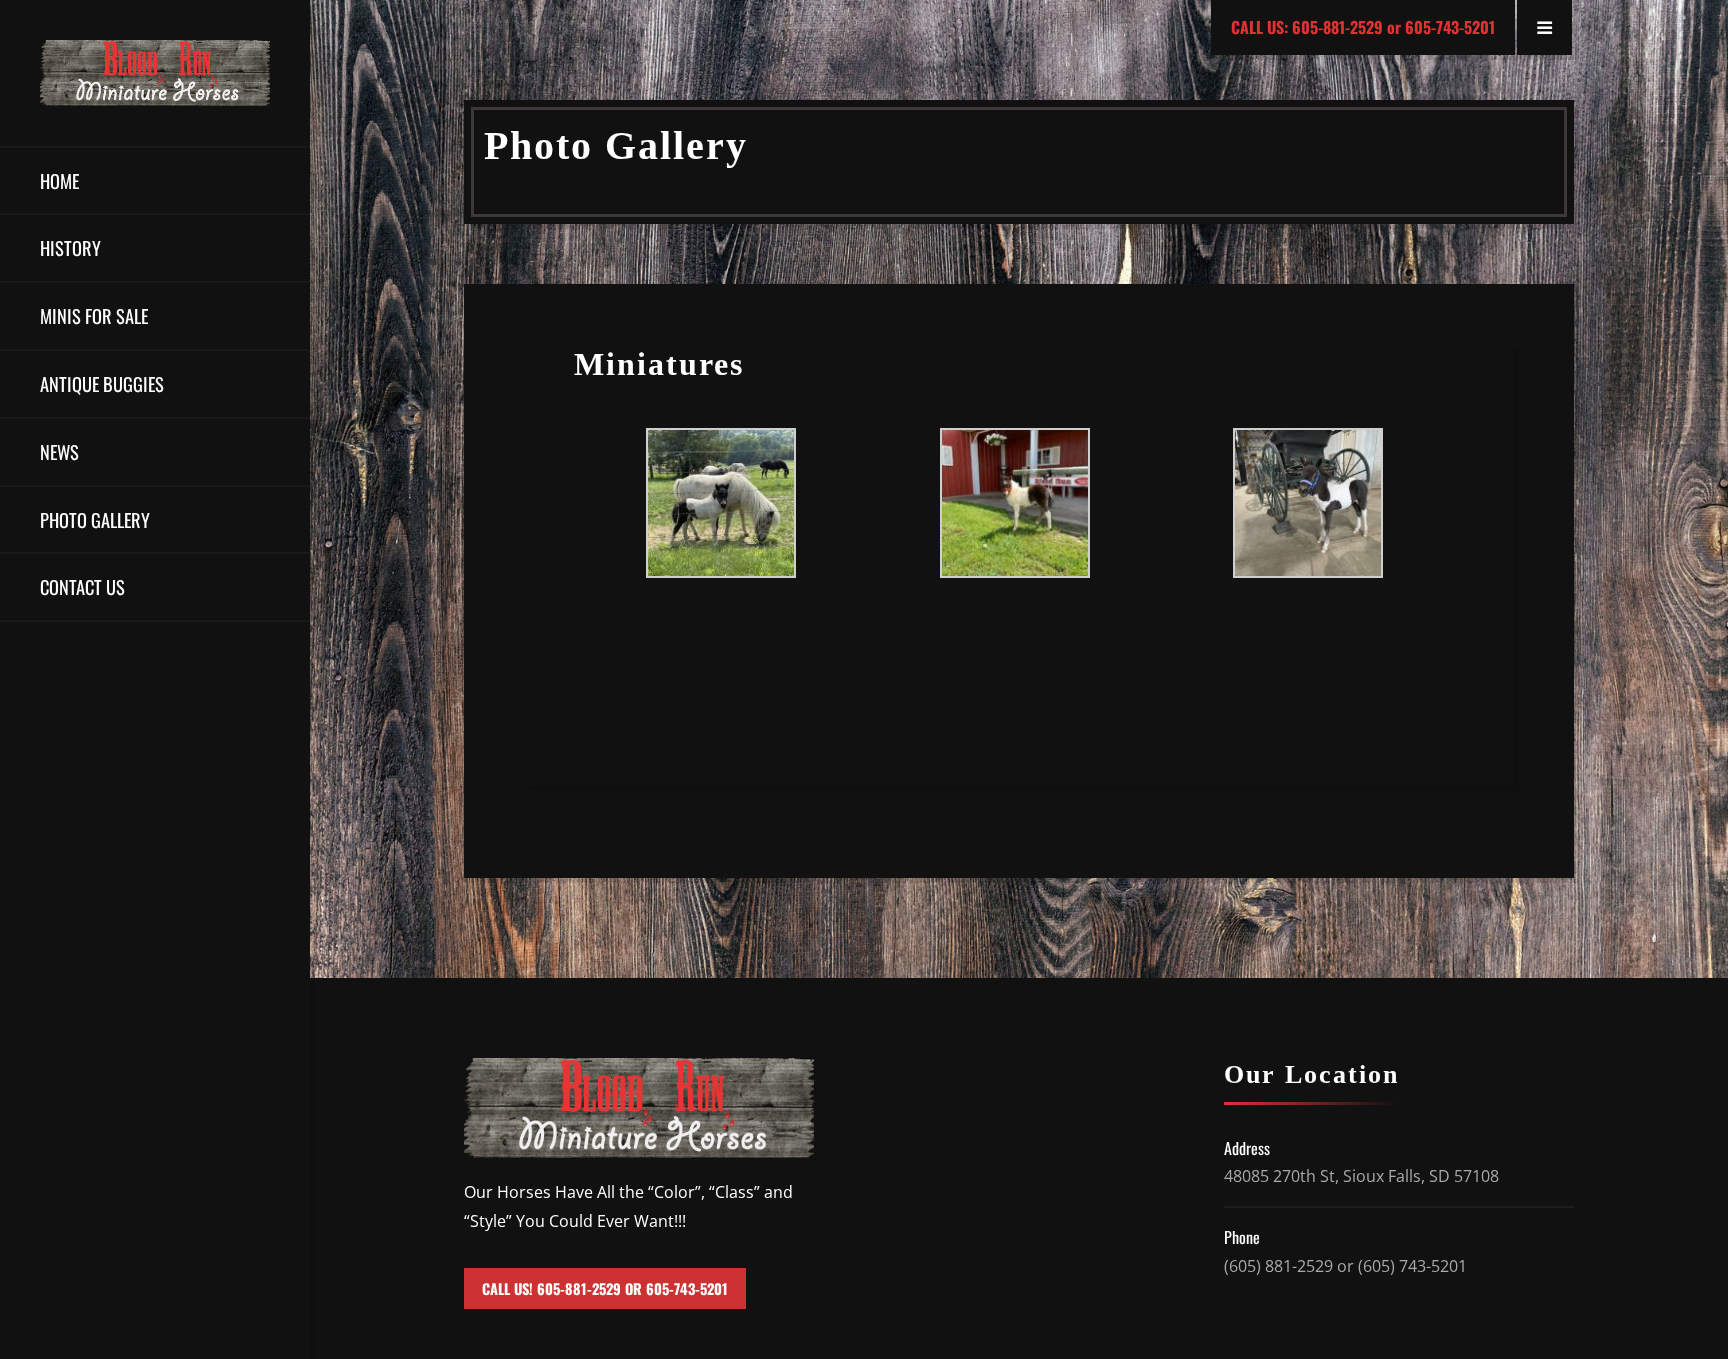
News (59, 451)
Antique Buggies (102, 383)
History (70, 247)
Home (59, 180)
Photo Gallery (95, 519)
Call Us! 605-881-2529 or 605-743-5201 (605, 1288)
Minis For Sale (94, 315)
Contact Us (82, 586)
